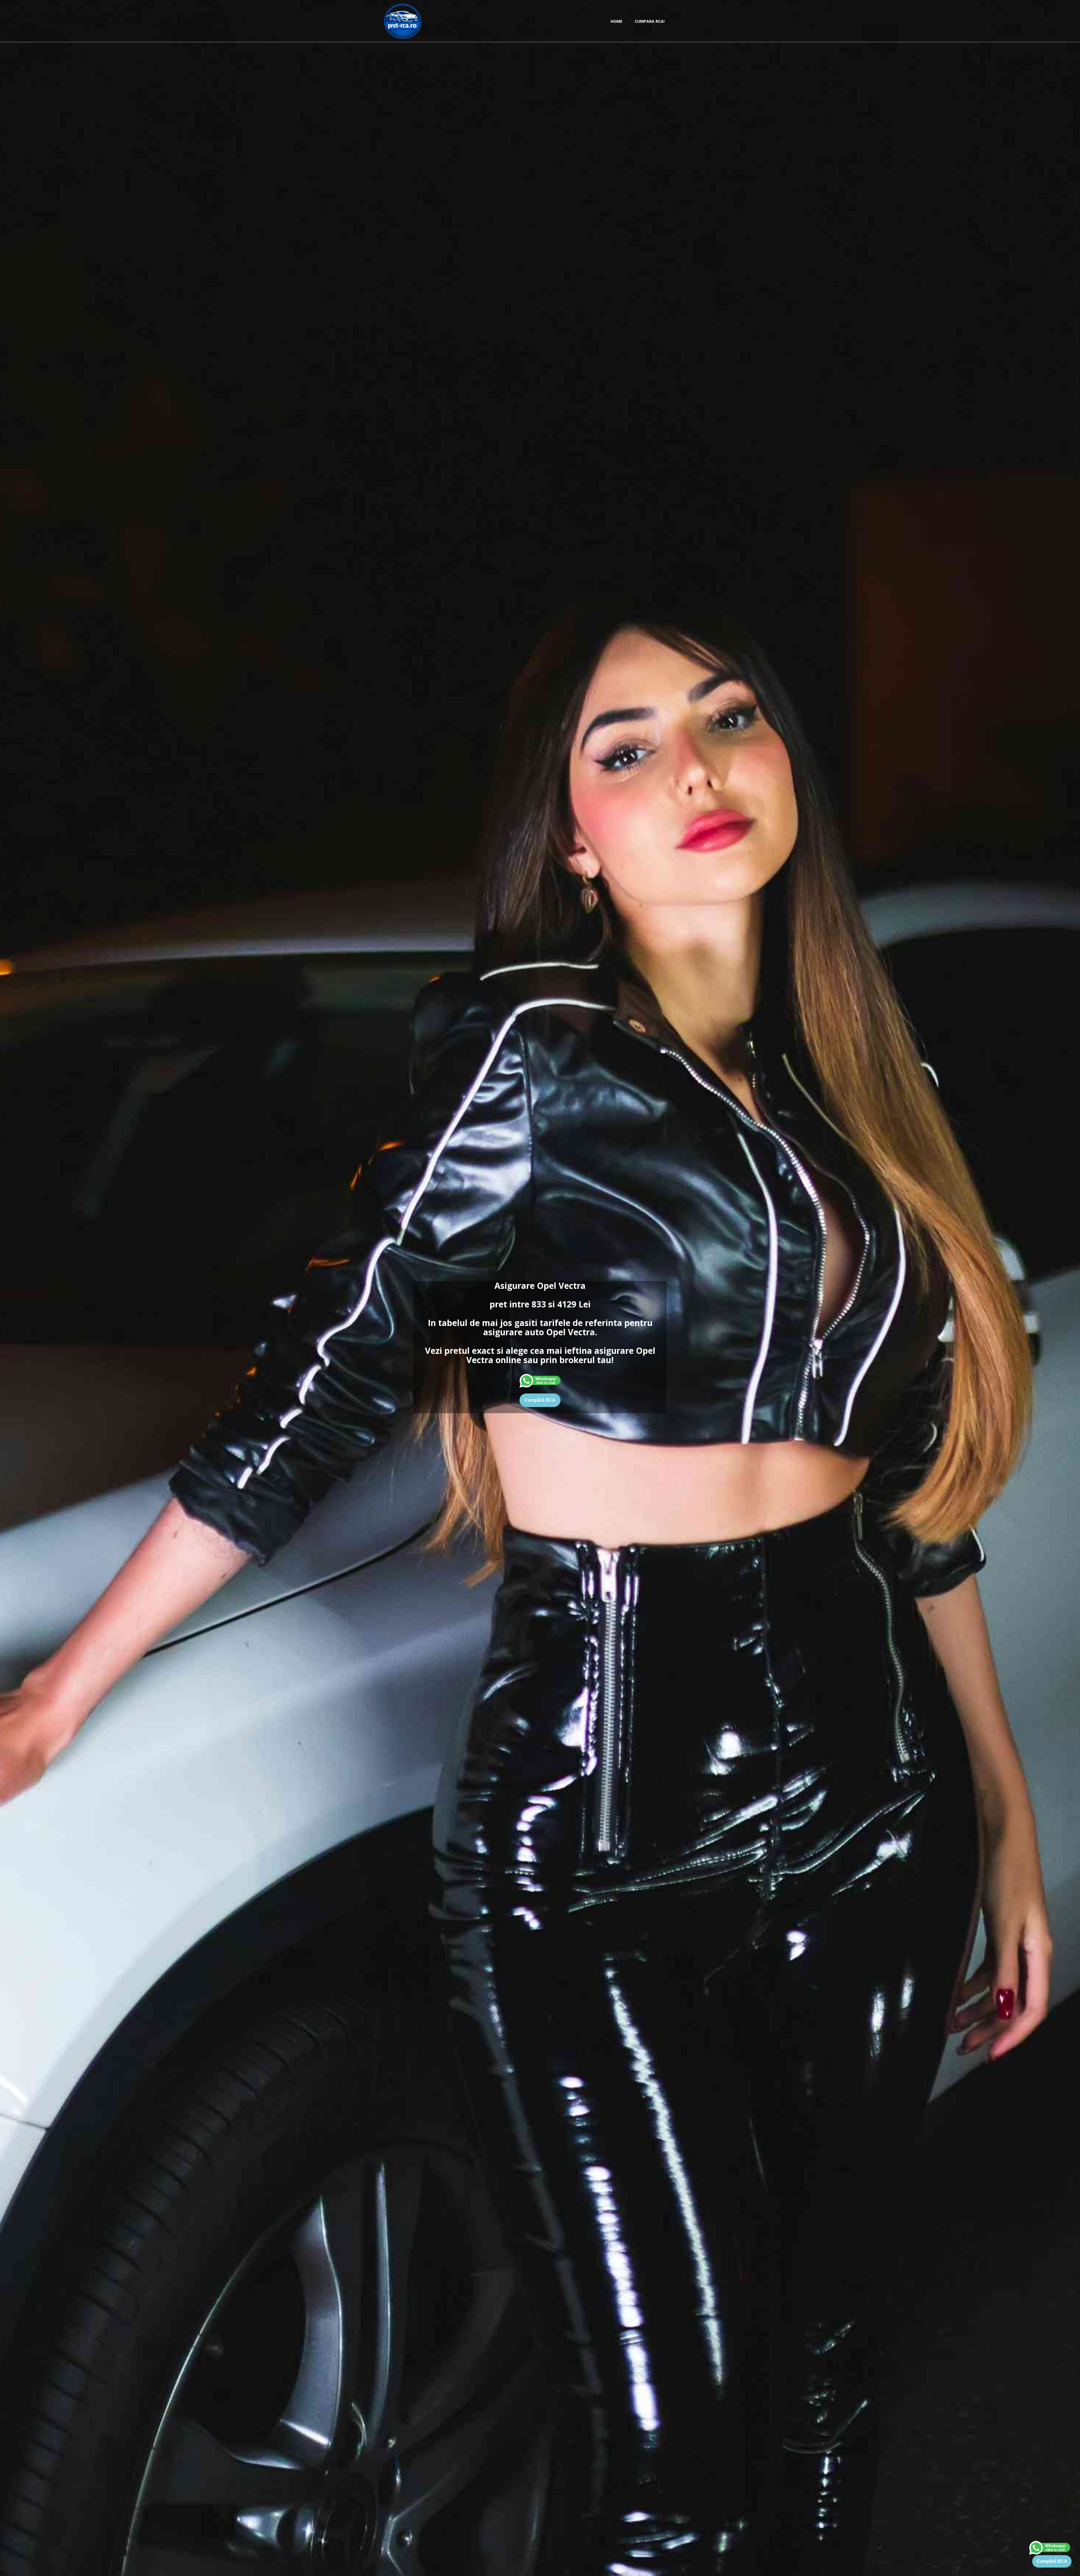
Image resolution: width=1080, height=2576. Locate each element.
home (616, 21)
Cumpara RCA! (650, 21)
